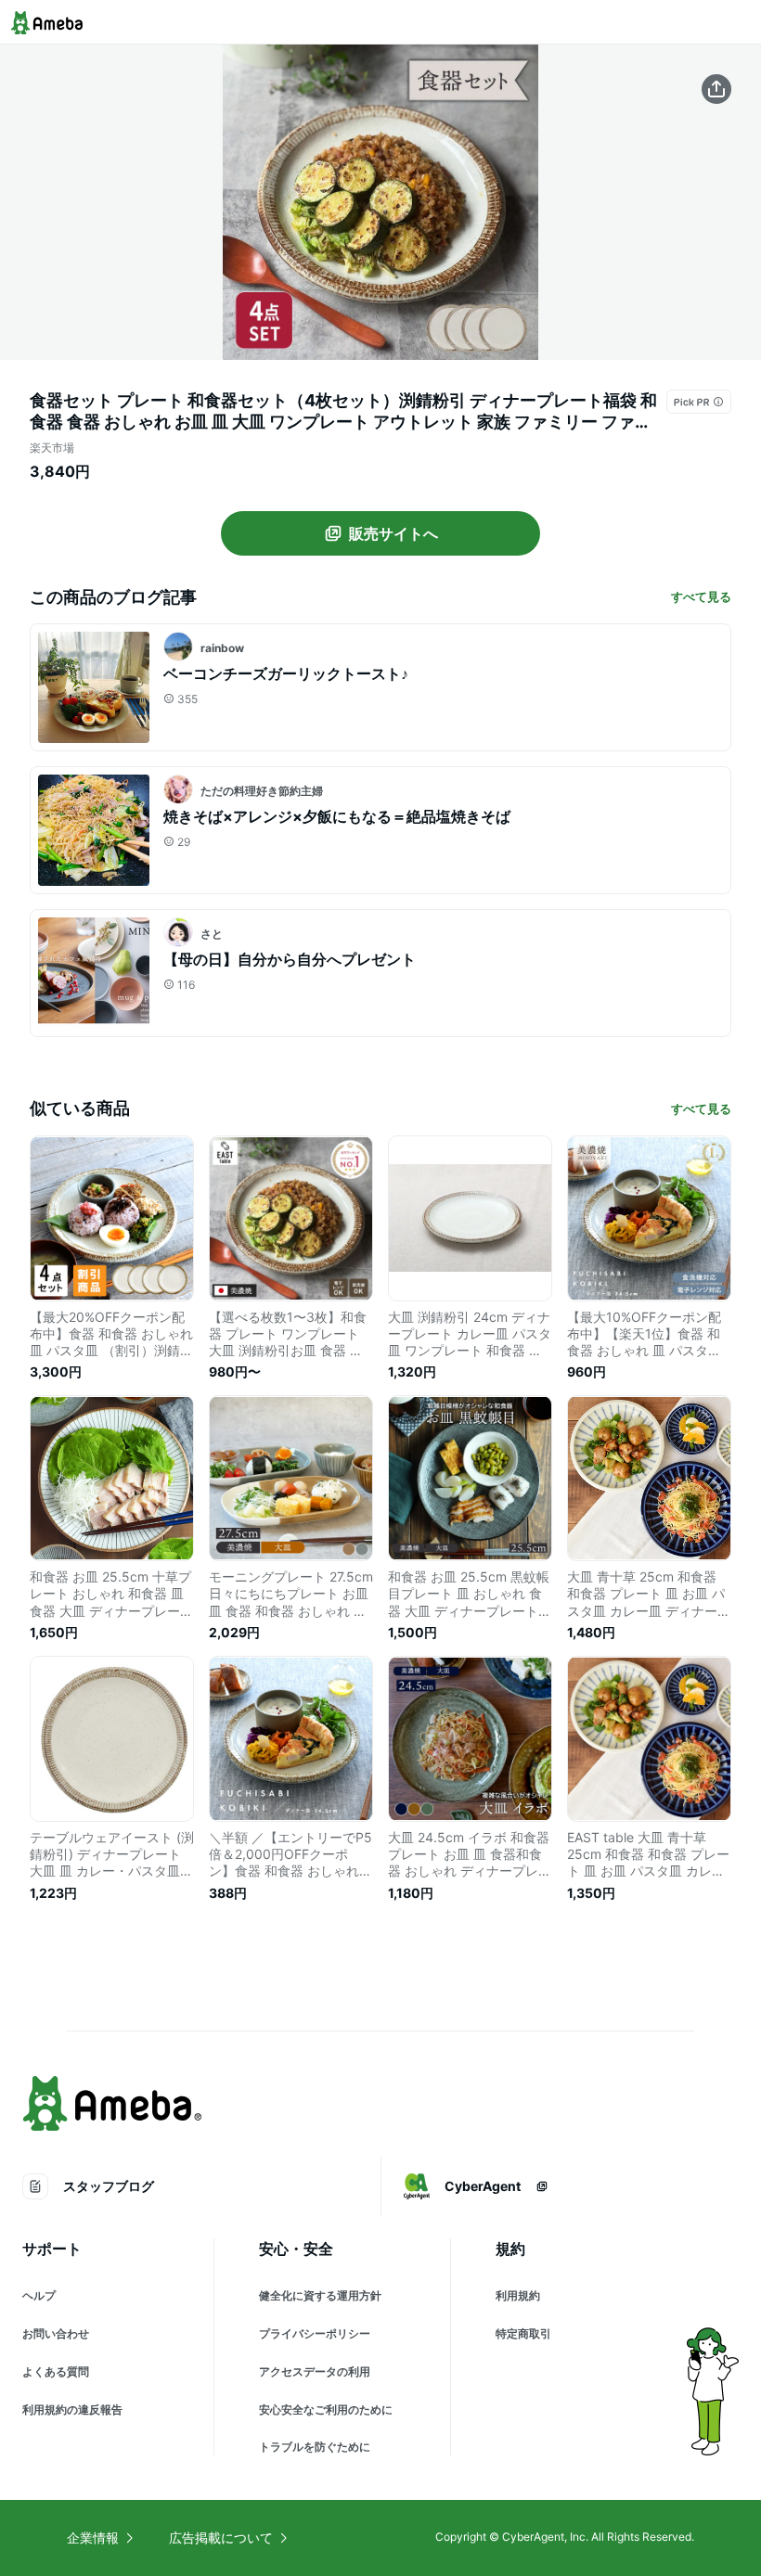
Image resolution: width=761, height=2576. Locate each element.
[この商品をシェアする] (716, 89)
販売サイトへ (393, 533)
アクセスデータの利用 (315, 2371)
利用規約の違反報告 (72, 2409)
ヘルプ (39, 2295)
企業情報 (93, 2538)
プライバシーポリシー (315, 2333)
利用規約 (518, 2295)
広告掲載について (221, 2538)
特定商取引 (523, 2333)
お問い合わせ (56, 2333)
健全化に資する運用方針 (320, 2295)
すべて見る (701, 596)
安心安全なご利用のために (326, 2409)
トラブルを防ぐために (315, 2447)
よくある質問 (56, 2371)
